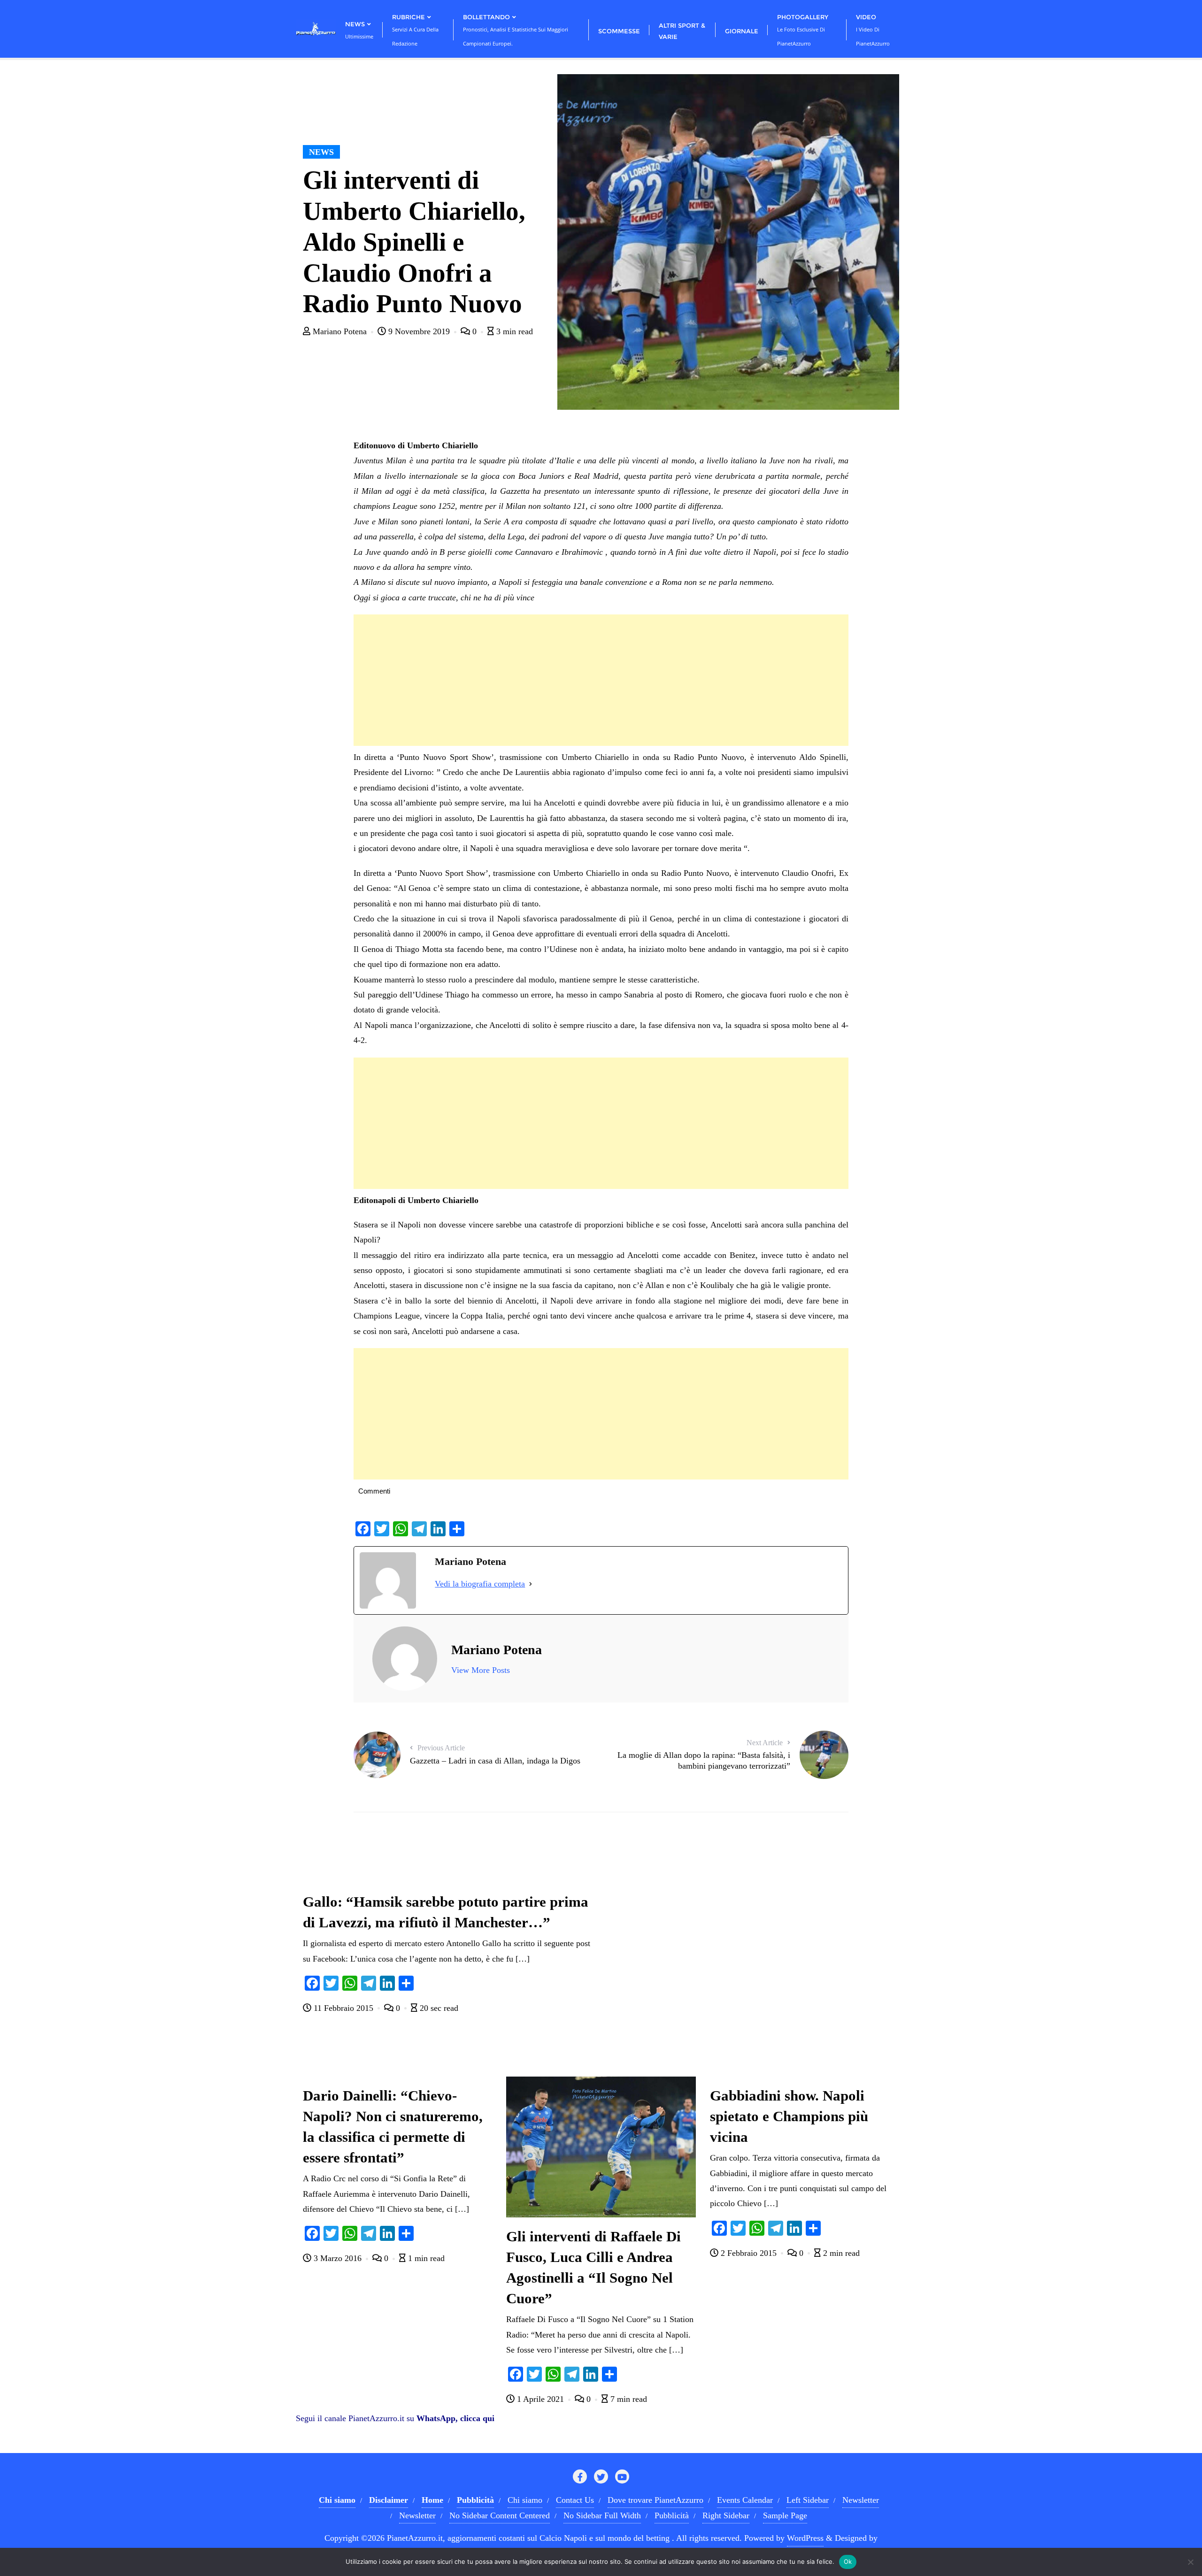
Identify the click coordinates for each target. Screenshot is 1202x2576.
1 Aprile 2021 (540, 2399)
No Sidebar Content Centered (500, 2515)
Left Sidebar (808, 2500)
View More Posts (481, 1670)
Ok (848, 2561)
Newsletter (861, 2500)
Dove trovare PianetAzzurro (655, 2500)
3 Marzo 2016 (338, 2258)
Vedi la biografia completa (480, 1584)
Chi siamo (525, 2500)
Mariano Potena (340, 331)
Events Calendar (745, 2500)
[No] (1190, 2562)
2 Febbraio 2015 (749, 2253)
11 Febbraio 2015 (343, 2008)
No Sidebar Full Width (602, 2515)
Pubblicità (672, 2515)
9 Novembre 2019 (419, 331)
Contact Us (575, 2500)
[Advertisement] (601, 680)
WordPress (805, 2538)
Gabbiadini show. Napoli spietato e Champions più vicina (789, 2116)
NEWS (321, 152)
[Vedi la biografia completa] (531, 1584)
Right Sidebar (726, 2515)
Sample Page (785, 2515)
